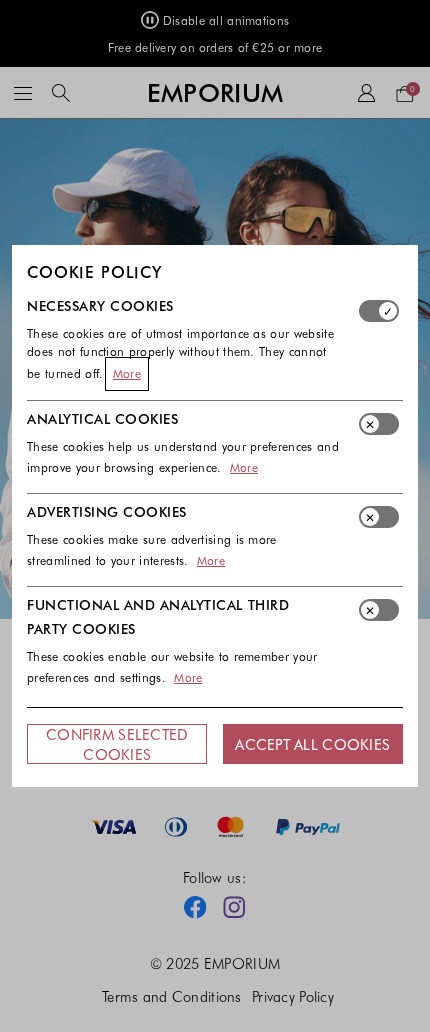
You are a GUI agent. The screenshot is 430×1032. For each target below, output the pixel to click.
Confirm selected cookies (117, 744)
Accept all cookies (312, 744)
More (127, 373)
